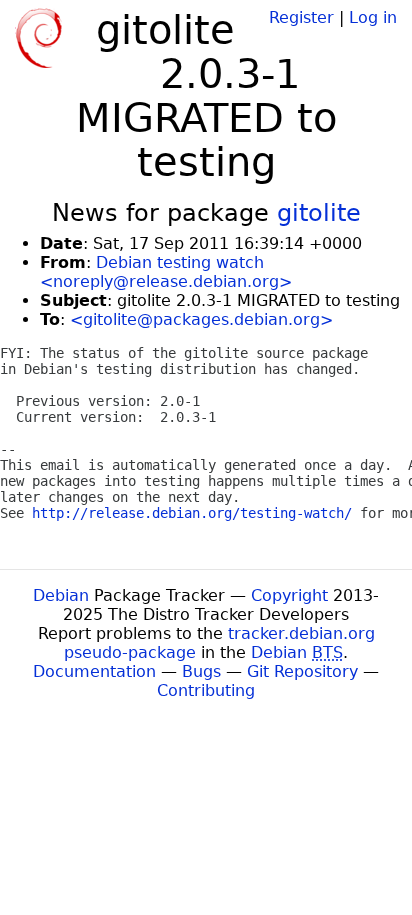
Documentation (94, 671)
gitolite (319, 213)
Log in (373, 17)
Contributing (206, 690)
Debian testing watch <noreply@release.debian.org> (166, 272)
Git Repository (302, 671)
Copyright (289, 595)
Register (301, 17)
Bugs (201, 671)
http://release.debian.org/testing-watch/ (192, 513)
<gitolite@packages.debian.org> (201, 319)
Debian (61, 595)
